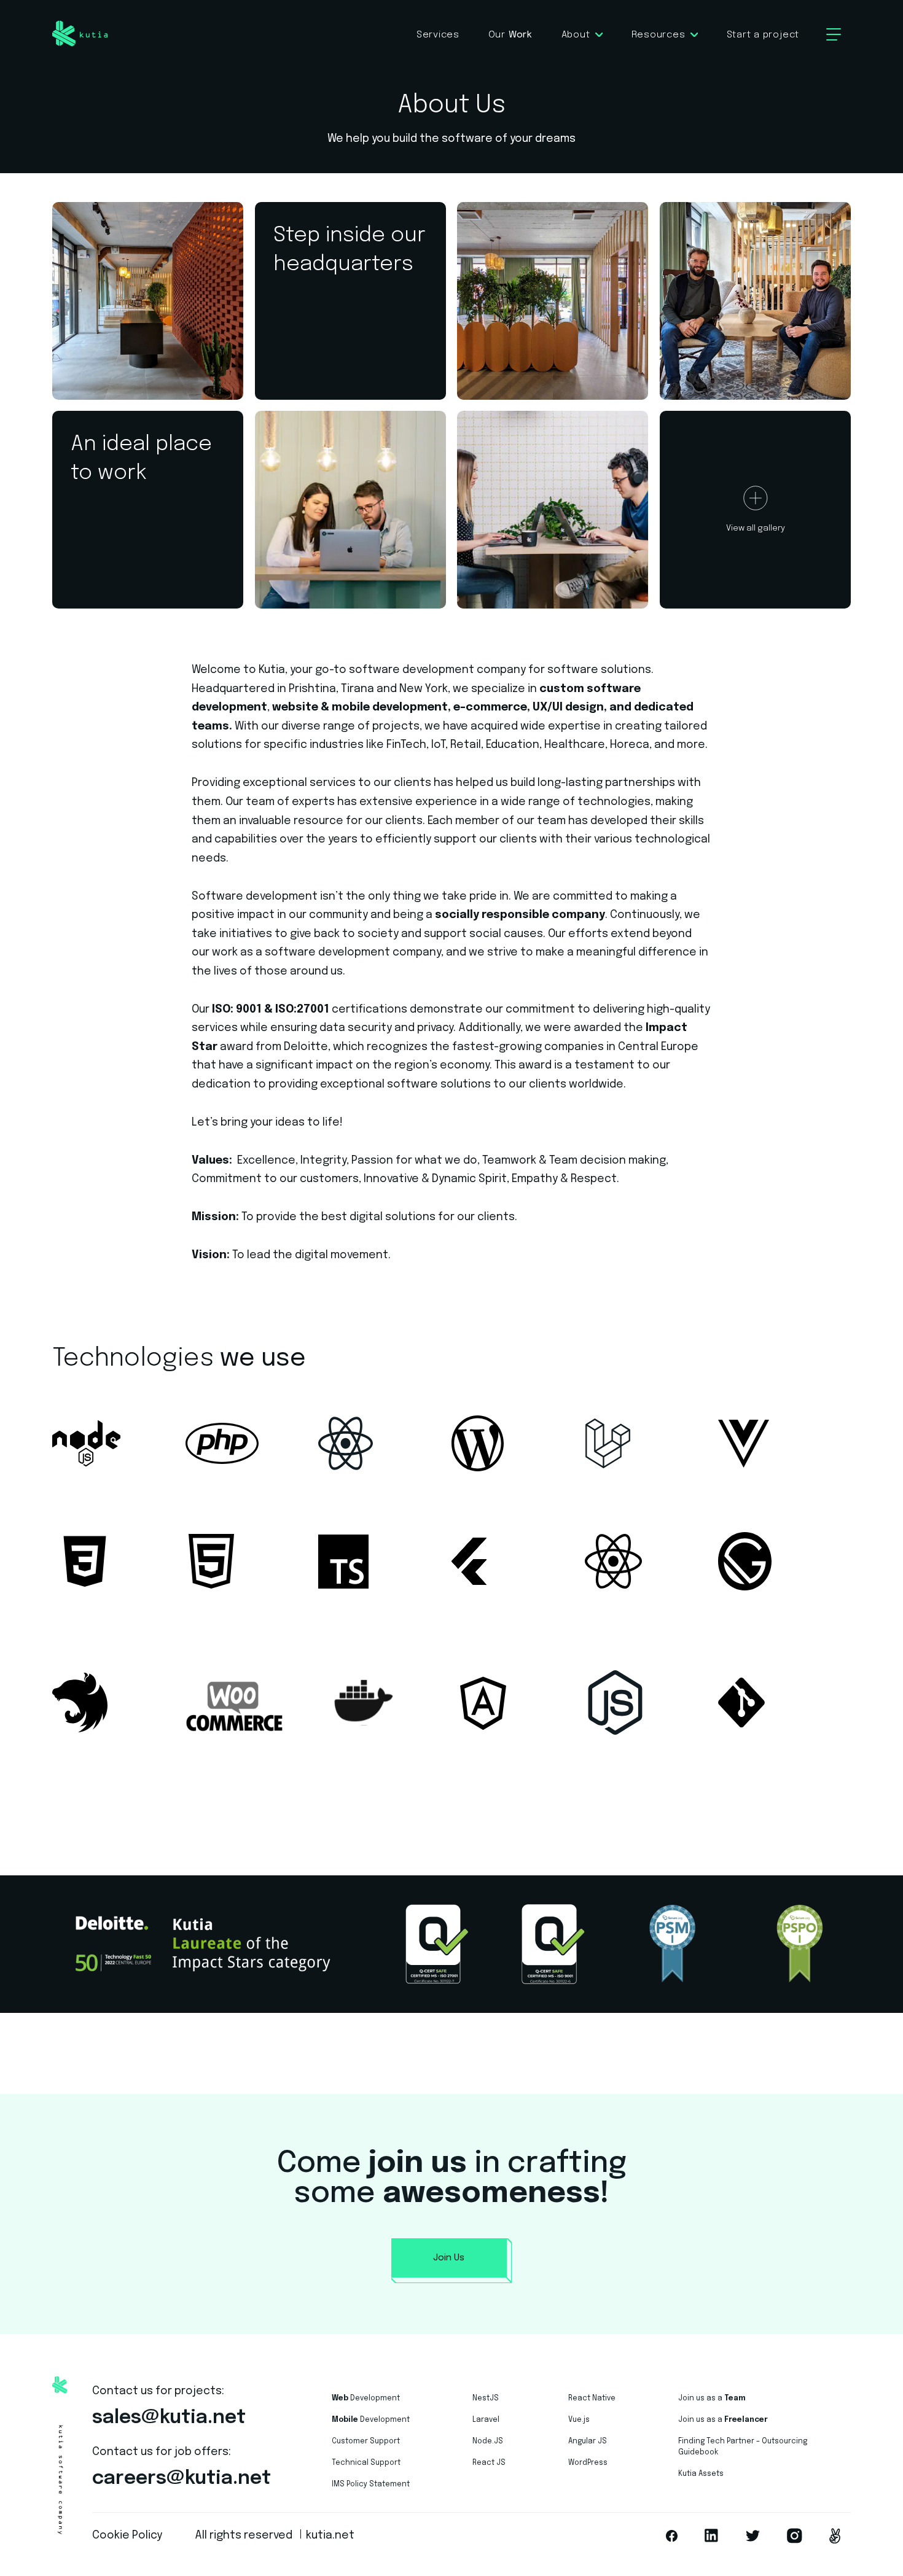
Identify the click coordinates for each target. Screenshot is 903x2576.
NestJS (486, 2399)
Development (366, 2399)
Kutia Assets (701, 2474)
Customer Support (366, 2442)
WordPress (588, 2463)
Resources (659, 35)
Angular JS (588, 2442)
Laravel (486, 2420)
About (576, 35)
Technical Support (366, 2463)
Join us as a (712, 2399)
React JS (489, 2463)
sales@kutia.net (169, 2418)
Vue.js (579, 2420)
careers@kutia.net (182, 2479)
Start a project (763, 35)
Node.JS (488, 2442)
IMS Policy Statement (371, 2485)
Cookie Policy (127, 2535)
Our (510, 35)
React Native (592, 2399)
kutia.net (330, 2535)
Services (438, 35)
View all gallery (756, 528)
